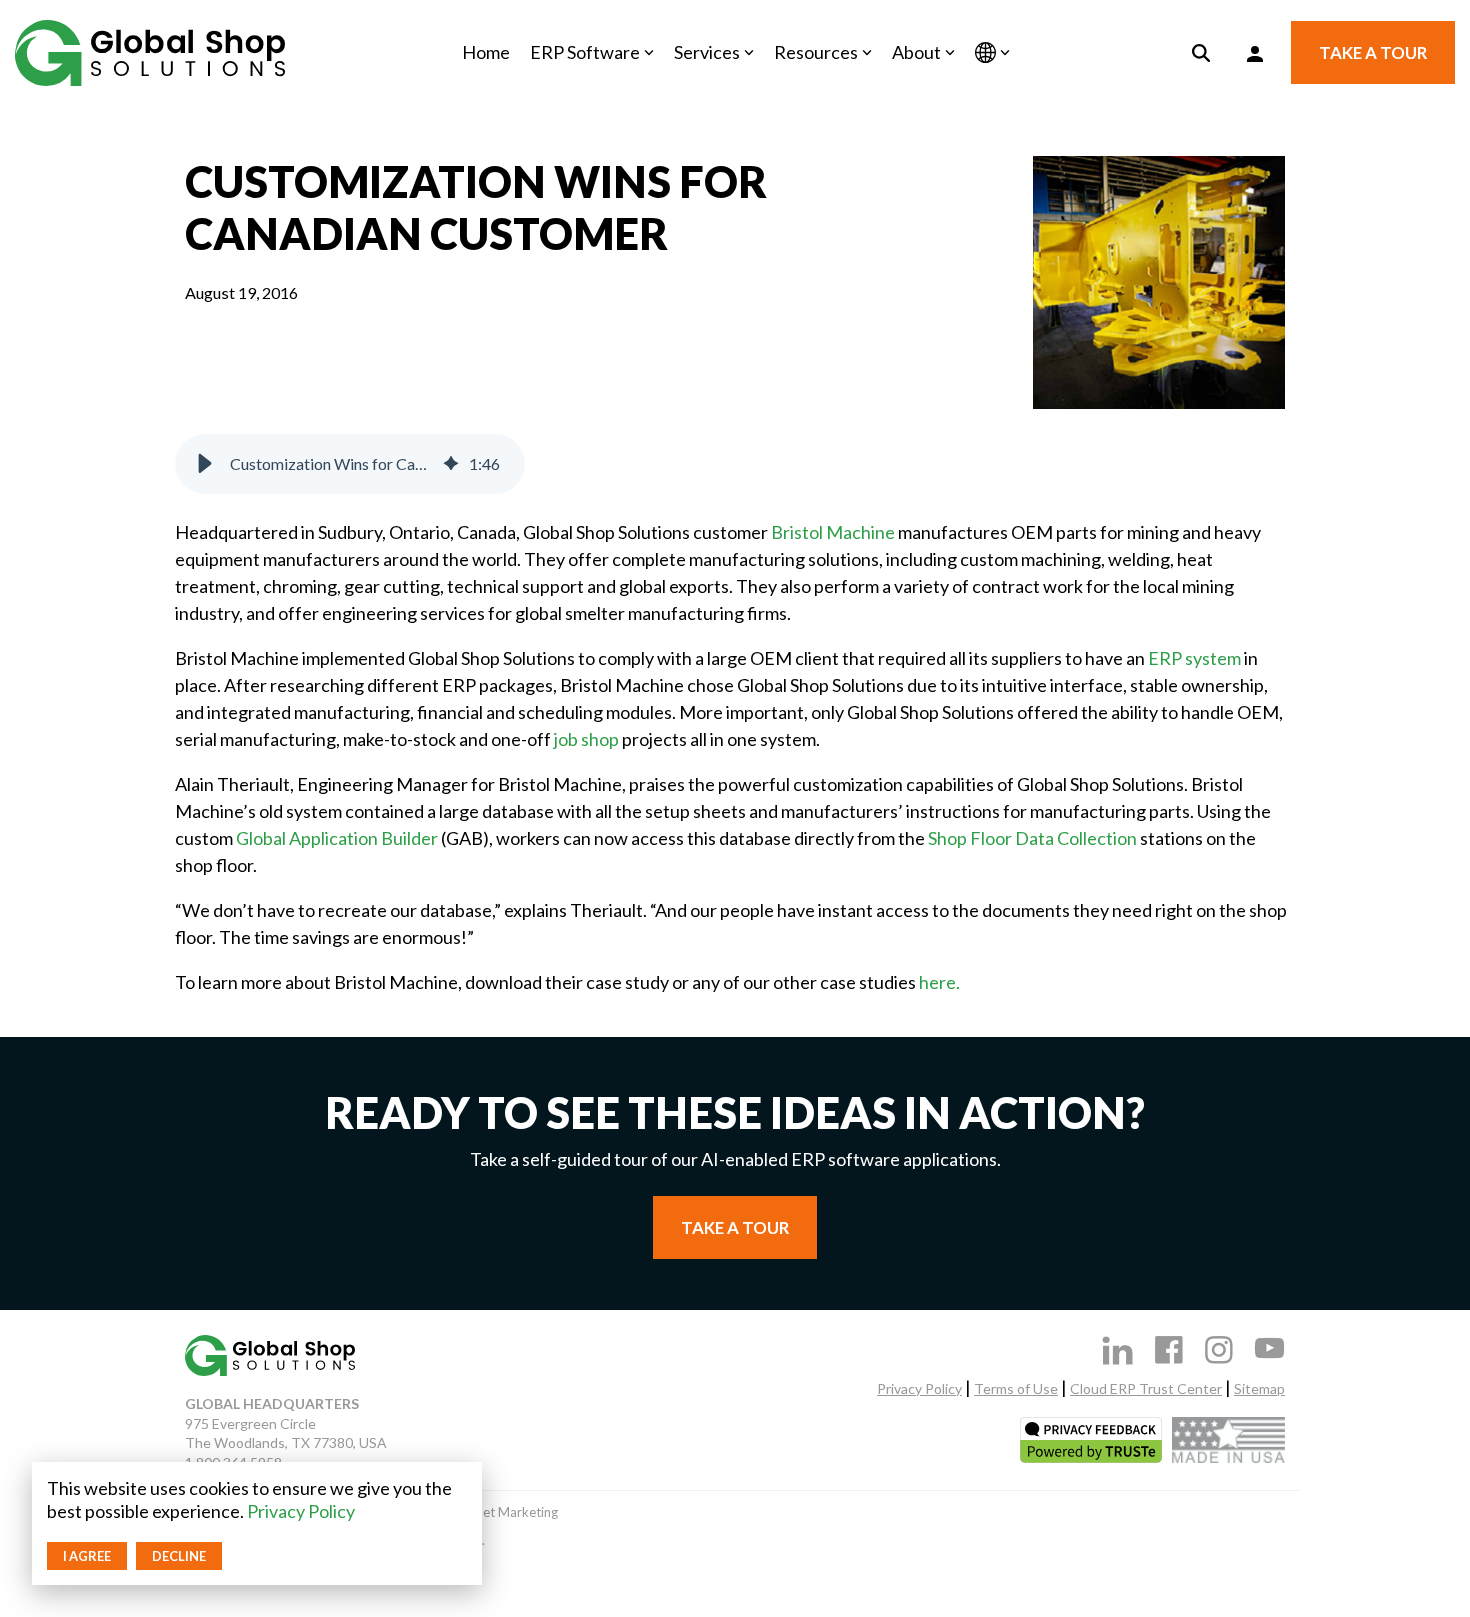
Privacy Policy (301, 1511)
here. (939, 982)
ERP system (1194, 658)
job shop (586, 739)
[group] (350, 464)
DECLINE (179, 1556)
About (916, 52)
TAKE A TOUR (1373, 52)
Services (707, 52)
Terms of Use (1016, 1388)
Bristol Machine (833, 532)
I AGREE (87, 1556)
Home (486, 52)
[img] (451, 464)
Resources (816, 52)
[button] (205, 464)
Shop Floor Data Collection (1032, 838)
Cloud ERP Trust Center (1146, 1388)
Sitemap (1259, 1388)
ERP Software (585, 52)
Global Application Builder (337, 838)
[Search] (1201, 52)
